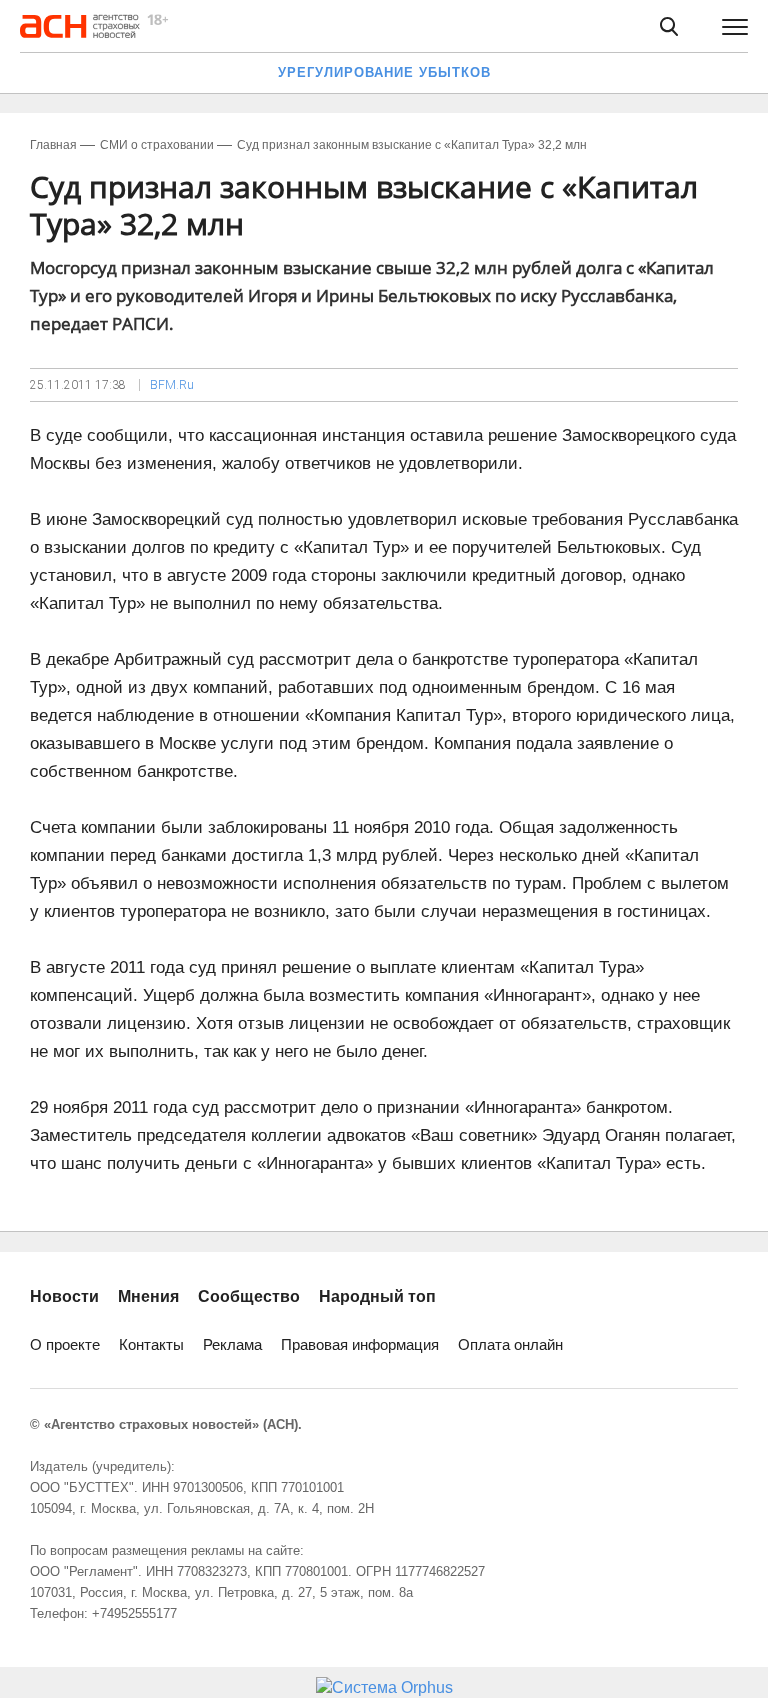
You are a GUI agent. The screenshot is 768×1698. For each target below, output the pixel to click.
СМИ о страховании (157, 145)
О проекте (65, 1344)
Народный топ (377, 1296)
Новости (64, 1296)
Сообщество (249, 1296)
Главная (53, 145)
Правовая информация (360, 1344)
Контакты (151, 1344)
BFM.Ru (172, 385)
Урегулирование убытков (384, 72)
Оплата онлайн (510, 1344)
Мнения (148, 1296)
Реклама (232, 1344)
